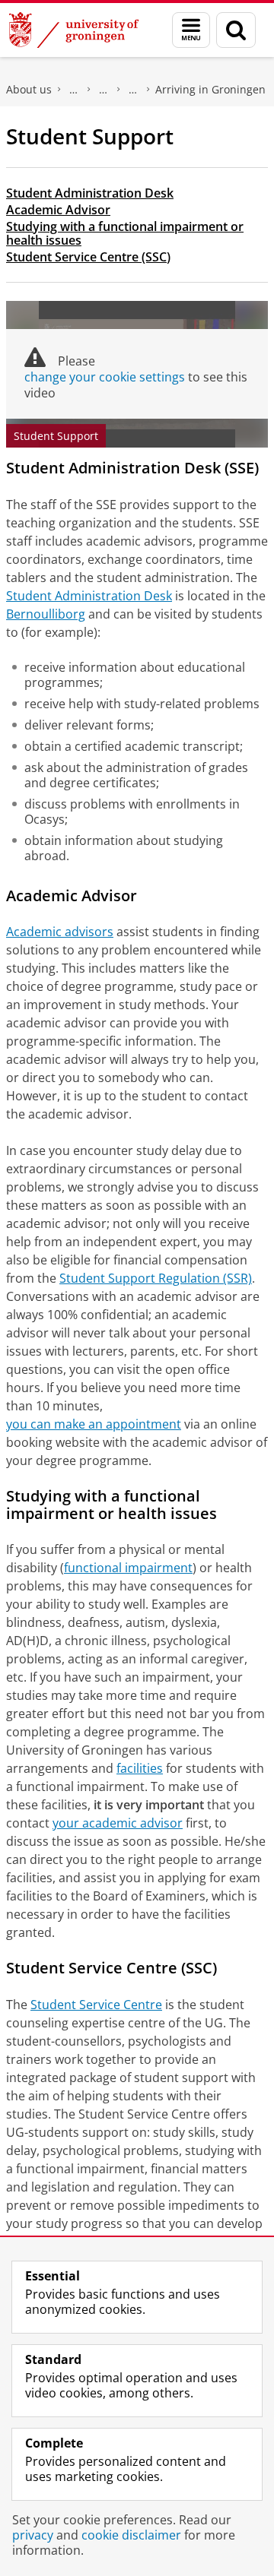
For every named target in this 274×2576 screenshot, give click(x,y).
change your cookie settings (105, 377)
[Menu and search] (191, 30)
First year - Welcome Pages (133, 90)
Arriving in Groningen (210, 89)
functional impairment (128, 1568)
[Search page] (236, 30)
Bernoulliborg (46, 614)
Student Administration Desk (90, 193)
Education (104, 90)
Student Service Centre (96, 2005)
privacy (33, 2535)
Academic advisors (60, 932)
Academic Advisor (58, 210)
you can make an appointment (94, 1424)
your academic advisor (118, 1823)
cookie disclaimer (131, 2535)
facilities (140, 1768)
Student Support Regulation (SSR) (156, 1278)
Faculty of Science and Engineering (74, 90)
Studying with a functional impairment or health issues (125, 233)
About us (29, 89)
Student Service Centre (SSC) (88, 257)
